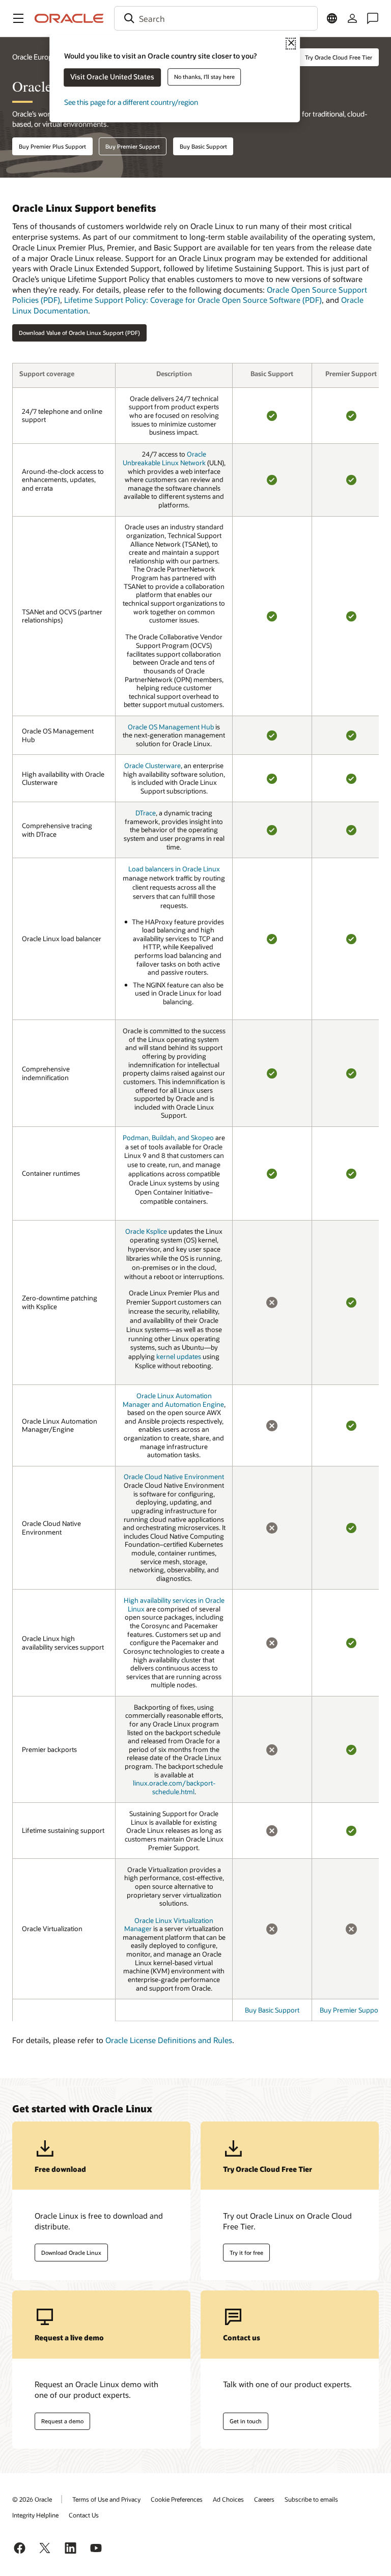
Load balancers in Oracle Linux (174, 869)
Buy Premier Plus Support (52, 146)
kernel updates (179, 1356)
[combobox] (216, 18)
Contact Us (84, 2515)
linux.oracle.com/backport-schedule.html (174, 1787)
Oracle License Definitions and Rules (169, 2040)
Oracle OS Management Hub (171, 727)
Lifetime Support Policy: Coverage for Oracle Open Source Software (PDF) (193, 300)
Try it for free (246, 2253)
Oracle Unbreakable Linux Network (164, 458)
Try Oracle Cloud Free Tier (339, 57)
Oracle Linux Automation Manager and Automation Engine (173, 1400)
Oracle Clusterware (152, 766)
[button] (18, 18)
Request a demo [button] (62, 2421)
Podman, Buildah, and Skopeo (168, 1138)
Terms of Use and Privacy (106, 2499)
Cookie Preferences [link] (177, 2499)
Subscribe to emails (311, 2499)
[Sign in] (352, 18)
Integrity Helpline (35, 2515)
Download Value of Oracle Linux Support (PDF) (79, 333)
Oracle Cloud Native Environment (174, 1477)
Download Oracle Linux (71, 2253)
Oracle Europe (34, 57)
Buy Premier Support (133, 146)
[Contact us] (373, 18)
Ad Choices (228, 2499)
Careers (264, 2499)
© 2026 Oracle (32, 2499)
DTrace (146, 813)
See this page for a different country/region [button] (131, 102)
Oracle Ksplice (146, 1231)
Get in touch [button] (246, 2421)
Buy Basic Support (203, 146)
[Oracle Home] (69, 18)
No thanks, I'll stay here (204, 77)
